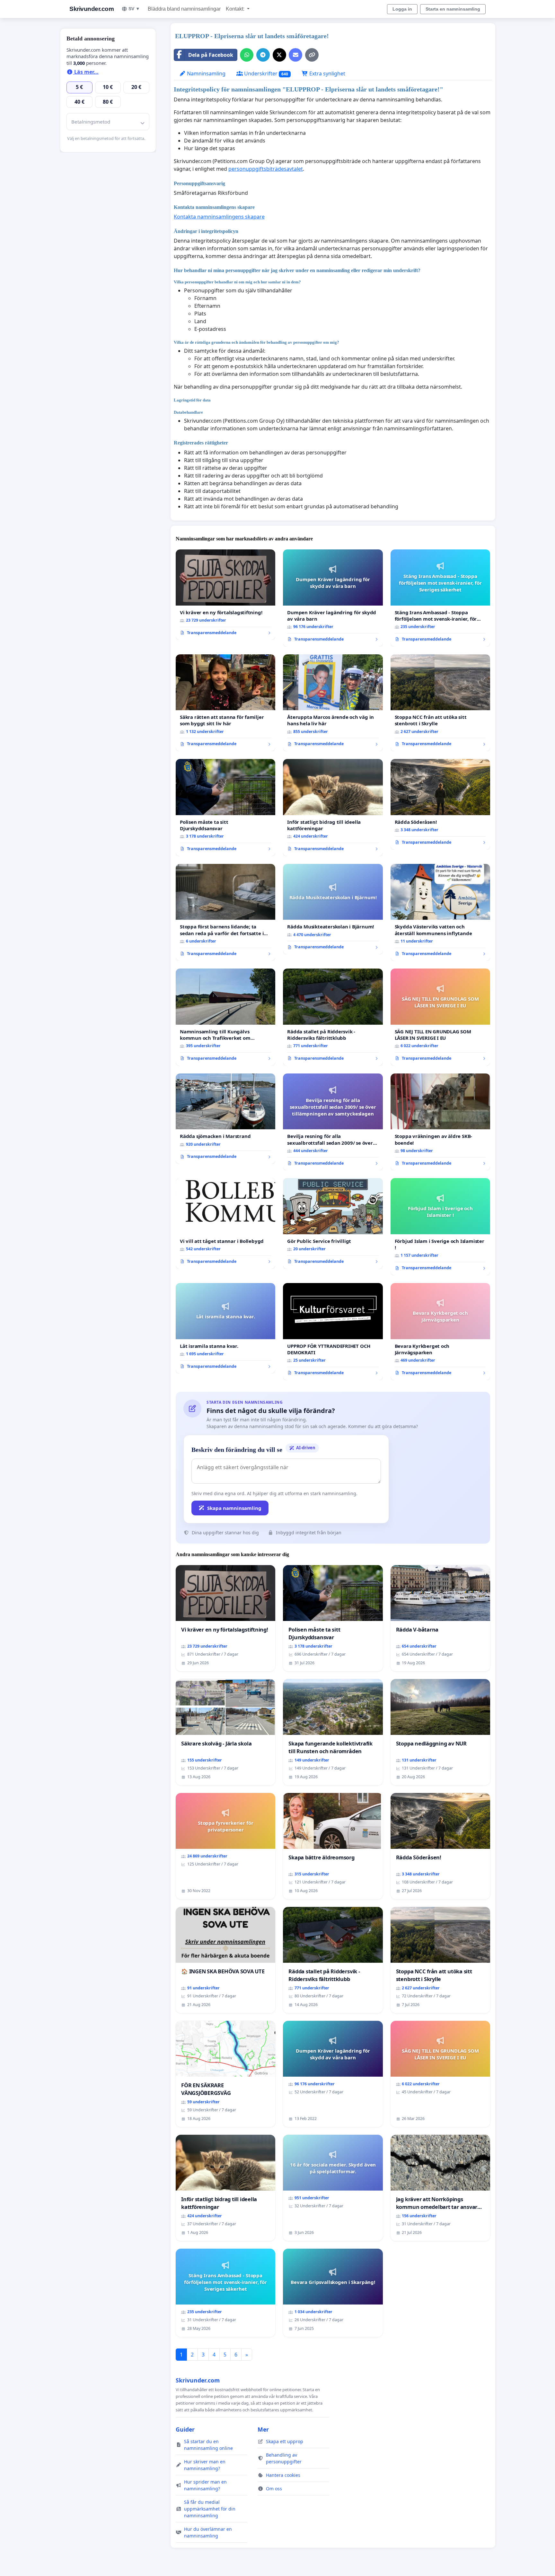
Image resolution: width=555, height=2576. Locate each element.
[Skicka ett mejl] (295, 55)
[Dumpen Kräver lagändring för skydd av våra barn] (333, 598)
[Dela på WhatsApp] (247, 55)
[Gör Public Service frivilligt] (333, 1223)
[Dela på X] (279, 55)
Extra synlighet (327, 73)
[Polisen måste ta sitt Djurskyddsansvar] (225, 808)
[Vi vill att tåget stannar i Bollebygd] (225, 1223)
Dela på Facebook (211, 55)
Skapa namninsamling (234, 1508)
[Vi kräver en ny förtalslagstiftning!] (225, 595)
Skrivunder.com (92, 9)
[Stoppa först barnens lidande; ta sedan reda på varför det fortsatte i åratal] (225, 913)
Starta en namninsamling (453, 9)
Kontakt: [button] (236, 9)
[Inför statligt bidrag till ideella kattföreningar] (333, 808)
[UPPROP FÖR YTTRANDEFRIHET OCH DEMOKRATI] (333, 1332)
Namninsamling (206, 73)
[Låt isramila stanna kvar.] (225, 1328)
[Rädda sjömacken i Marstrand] (225, 1119)
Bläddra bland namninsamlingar (184, 9)
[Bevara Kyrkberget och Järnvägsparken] (440, 1332)
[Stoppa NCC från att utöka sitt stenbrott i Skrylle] (440, 703)
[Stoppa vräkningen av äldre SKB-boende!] (440, 1122)
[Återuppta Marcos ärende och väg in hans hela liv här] (333, 703)
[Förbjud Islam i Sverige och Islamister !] (440, 1227)
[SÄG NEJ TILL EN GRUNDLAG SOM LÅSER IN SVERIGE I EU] (440, 1017)
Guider (185, 2429)
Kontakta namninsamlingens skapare (219, 217)
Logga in (402, 9)
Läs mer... (86, 72)
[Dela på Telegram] (263, 55)
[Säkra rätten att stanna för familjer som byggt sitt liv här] (225, 703)
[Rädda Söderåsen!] (440, 804)
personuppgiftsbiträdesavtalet (266, 169)
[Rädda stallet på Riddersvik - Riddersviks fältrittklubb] (333, 1017)
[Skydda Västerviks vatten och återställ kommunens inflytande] (440, 913)
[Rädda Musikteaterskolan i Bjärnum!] (333, 909)
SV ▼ (134, 9)
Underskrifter (265, 73)
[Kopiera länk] (312, 55)
